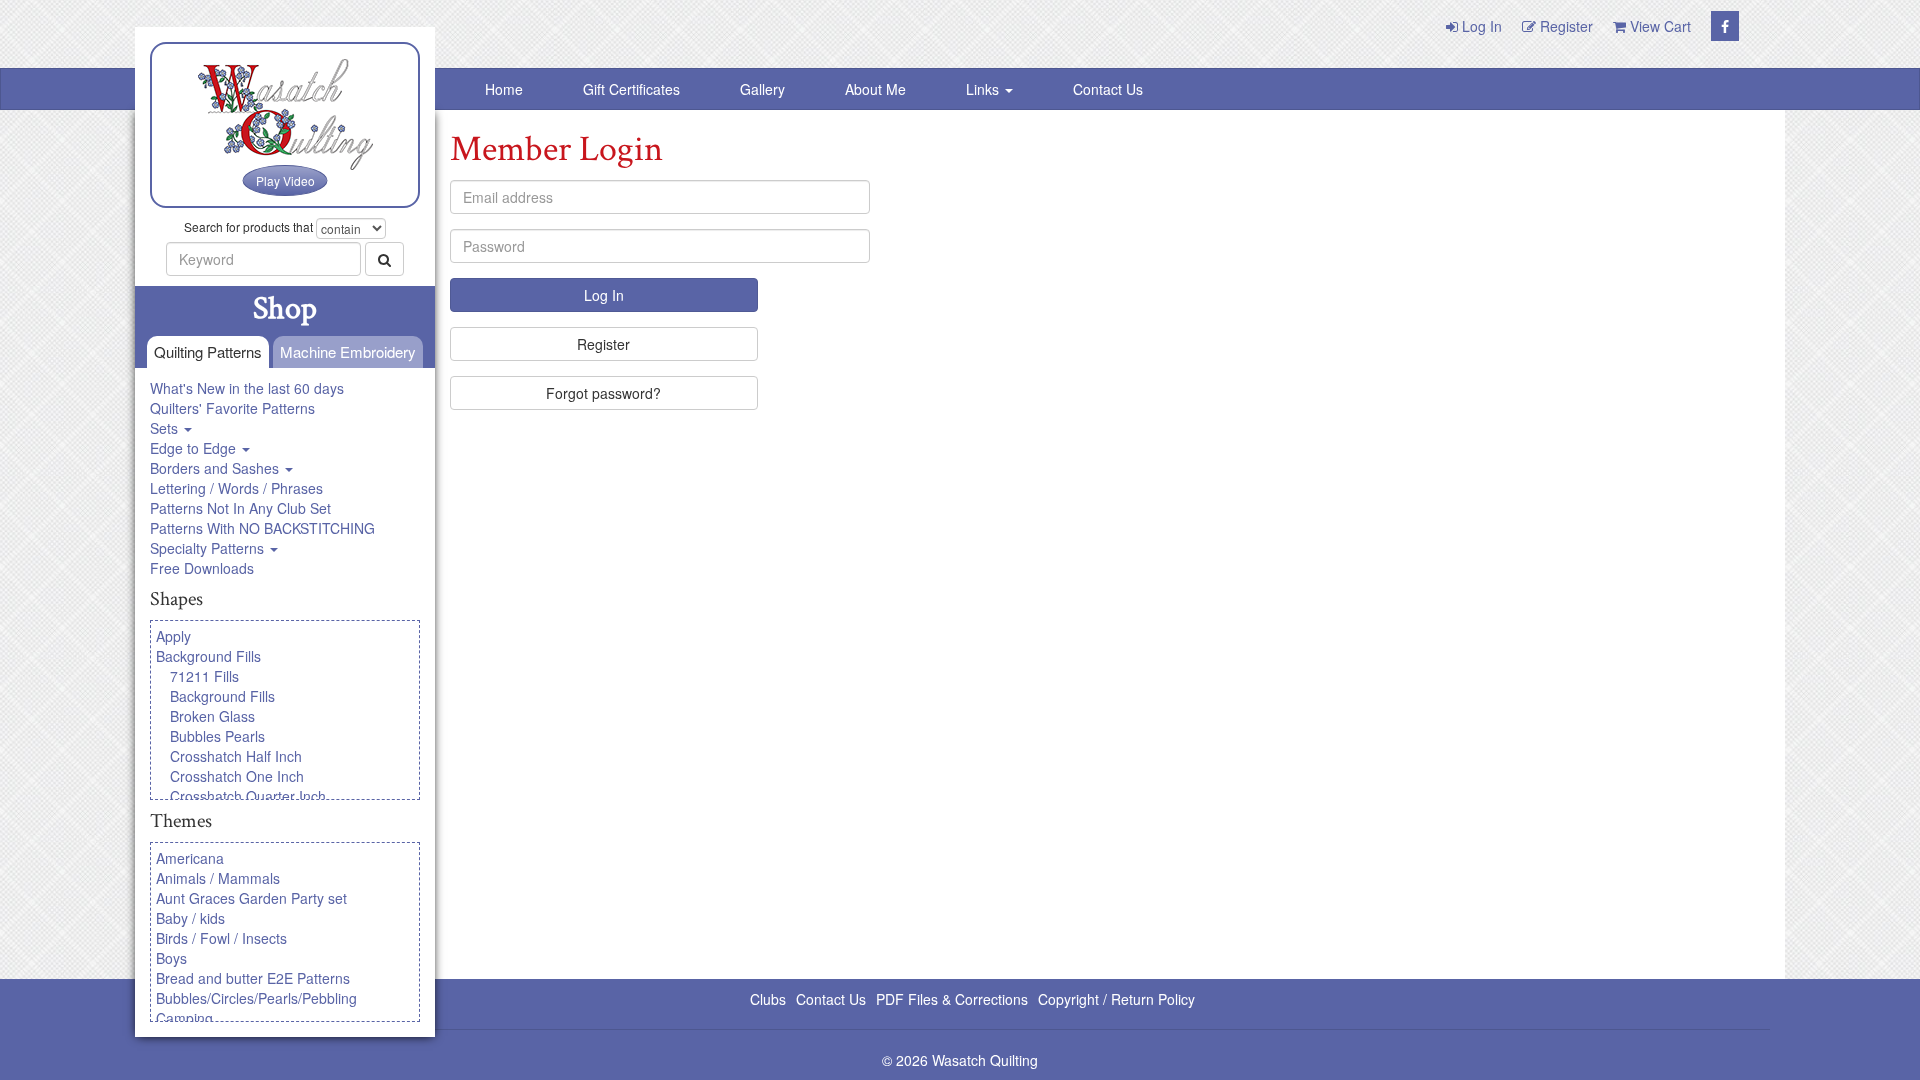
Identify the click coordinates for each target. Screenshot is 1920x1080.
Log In (1480, 26)
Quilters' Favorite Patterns (232, 408)
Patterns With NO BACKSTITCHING (262, 528)
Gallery (762, 89)
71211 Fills (204, 676)
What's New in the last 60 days (247, 388)
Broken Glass (212, 716)
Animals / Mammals (218, 878)
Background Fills (208, 656)
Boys (171, 958)
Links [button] (984, 89)
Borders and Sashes (216, 468)
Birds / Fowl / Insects (221, 938)
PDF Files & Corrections (952, 999)
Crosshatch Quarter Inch (248, 796)
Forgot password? (603, 393)
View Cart (1658, 26)
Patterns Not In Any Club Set (240, 508)
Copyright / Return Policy (1116, 999)
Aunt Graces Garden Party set (251, 898)
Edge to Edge (195, 448)
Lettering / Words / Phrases (236, 488)
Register (1564, 26)
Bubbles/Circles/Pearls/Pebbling (256, 998)
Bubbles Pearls (217, 736)
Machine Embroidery (348, 351)
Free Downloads (202, 568)
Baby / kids (190, 918)
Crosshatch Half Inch (236, 756)
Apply (173, 636)
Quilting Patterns (208, 351)
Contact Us (1108, 89)
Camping (184, 1018)
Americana (190, 858)
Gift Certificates (631, 89)
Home (504, 89)
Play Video (285, 180)
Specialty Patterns (209, 548)
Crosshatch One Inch (237, 776)
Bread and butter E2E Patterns (253, 978)
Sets (166, 428)
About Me (875, 89)
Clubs (768, 999)
